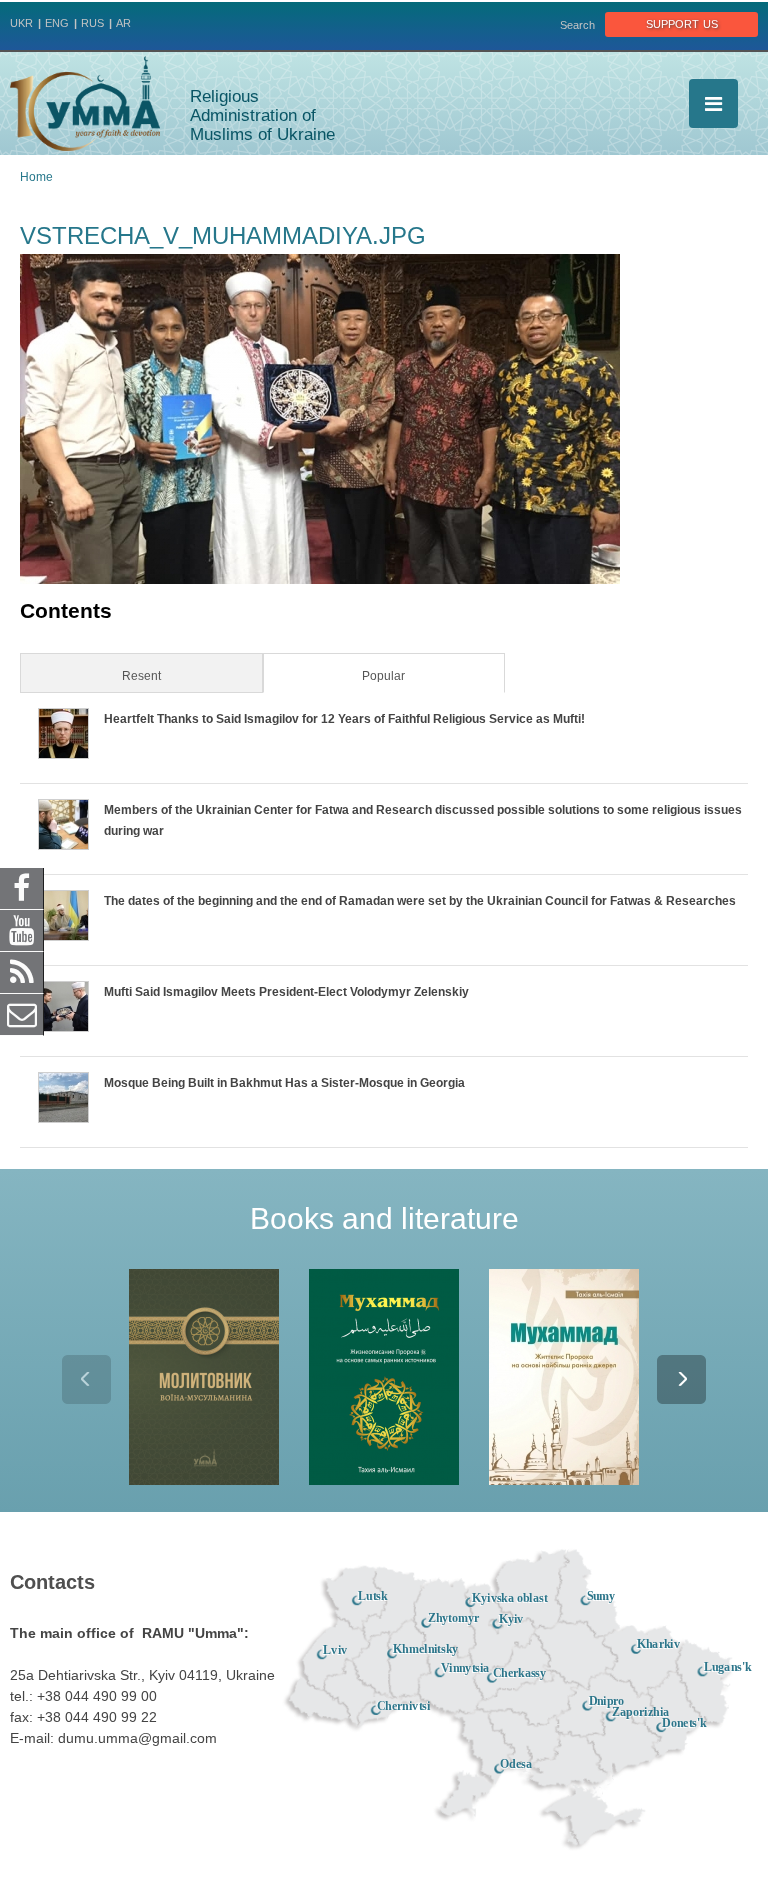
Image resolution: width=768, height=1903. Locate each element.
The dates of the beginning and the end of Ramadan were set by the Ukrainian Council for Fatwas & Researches (420, 901)
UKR (21, 23)
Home (36, 177)
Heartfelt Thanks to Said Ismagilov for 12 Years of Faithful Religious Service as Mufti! (344, 719)
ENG (57, 23)
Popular (413, 676)
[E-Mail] (22, 1013)
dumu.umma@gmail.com (137, 1738)
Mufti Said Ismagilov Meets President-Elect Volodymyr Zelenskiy (286, 992)
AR (123, 23)
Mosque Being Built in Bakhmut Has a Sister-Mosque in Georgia (284, 1083)
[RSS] (22, 971)
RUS (92, 23)
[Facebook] (22, 887)
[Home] (85, 103)
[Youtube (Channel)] (22, 929)
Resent (141, 676)
